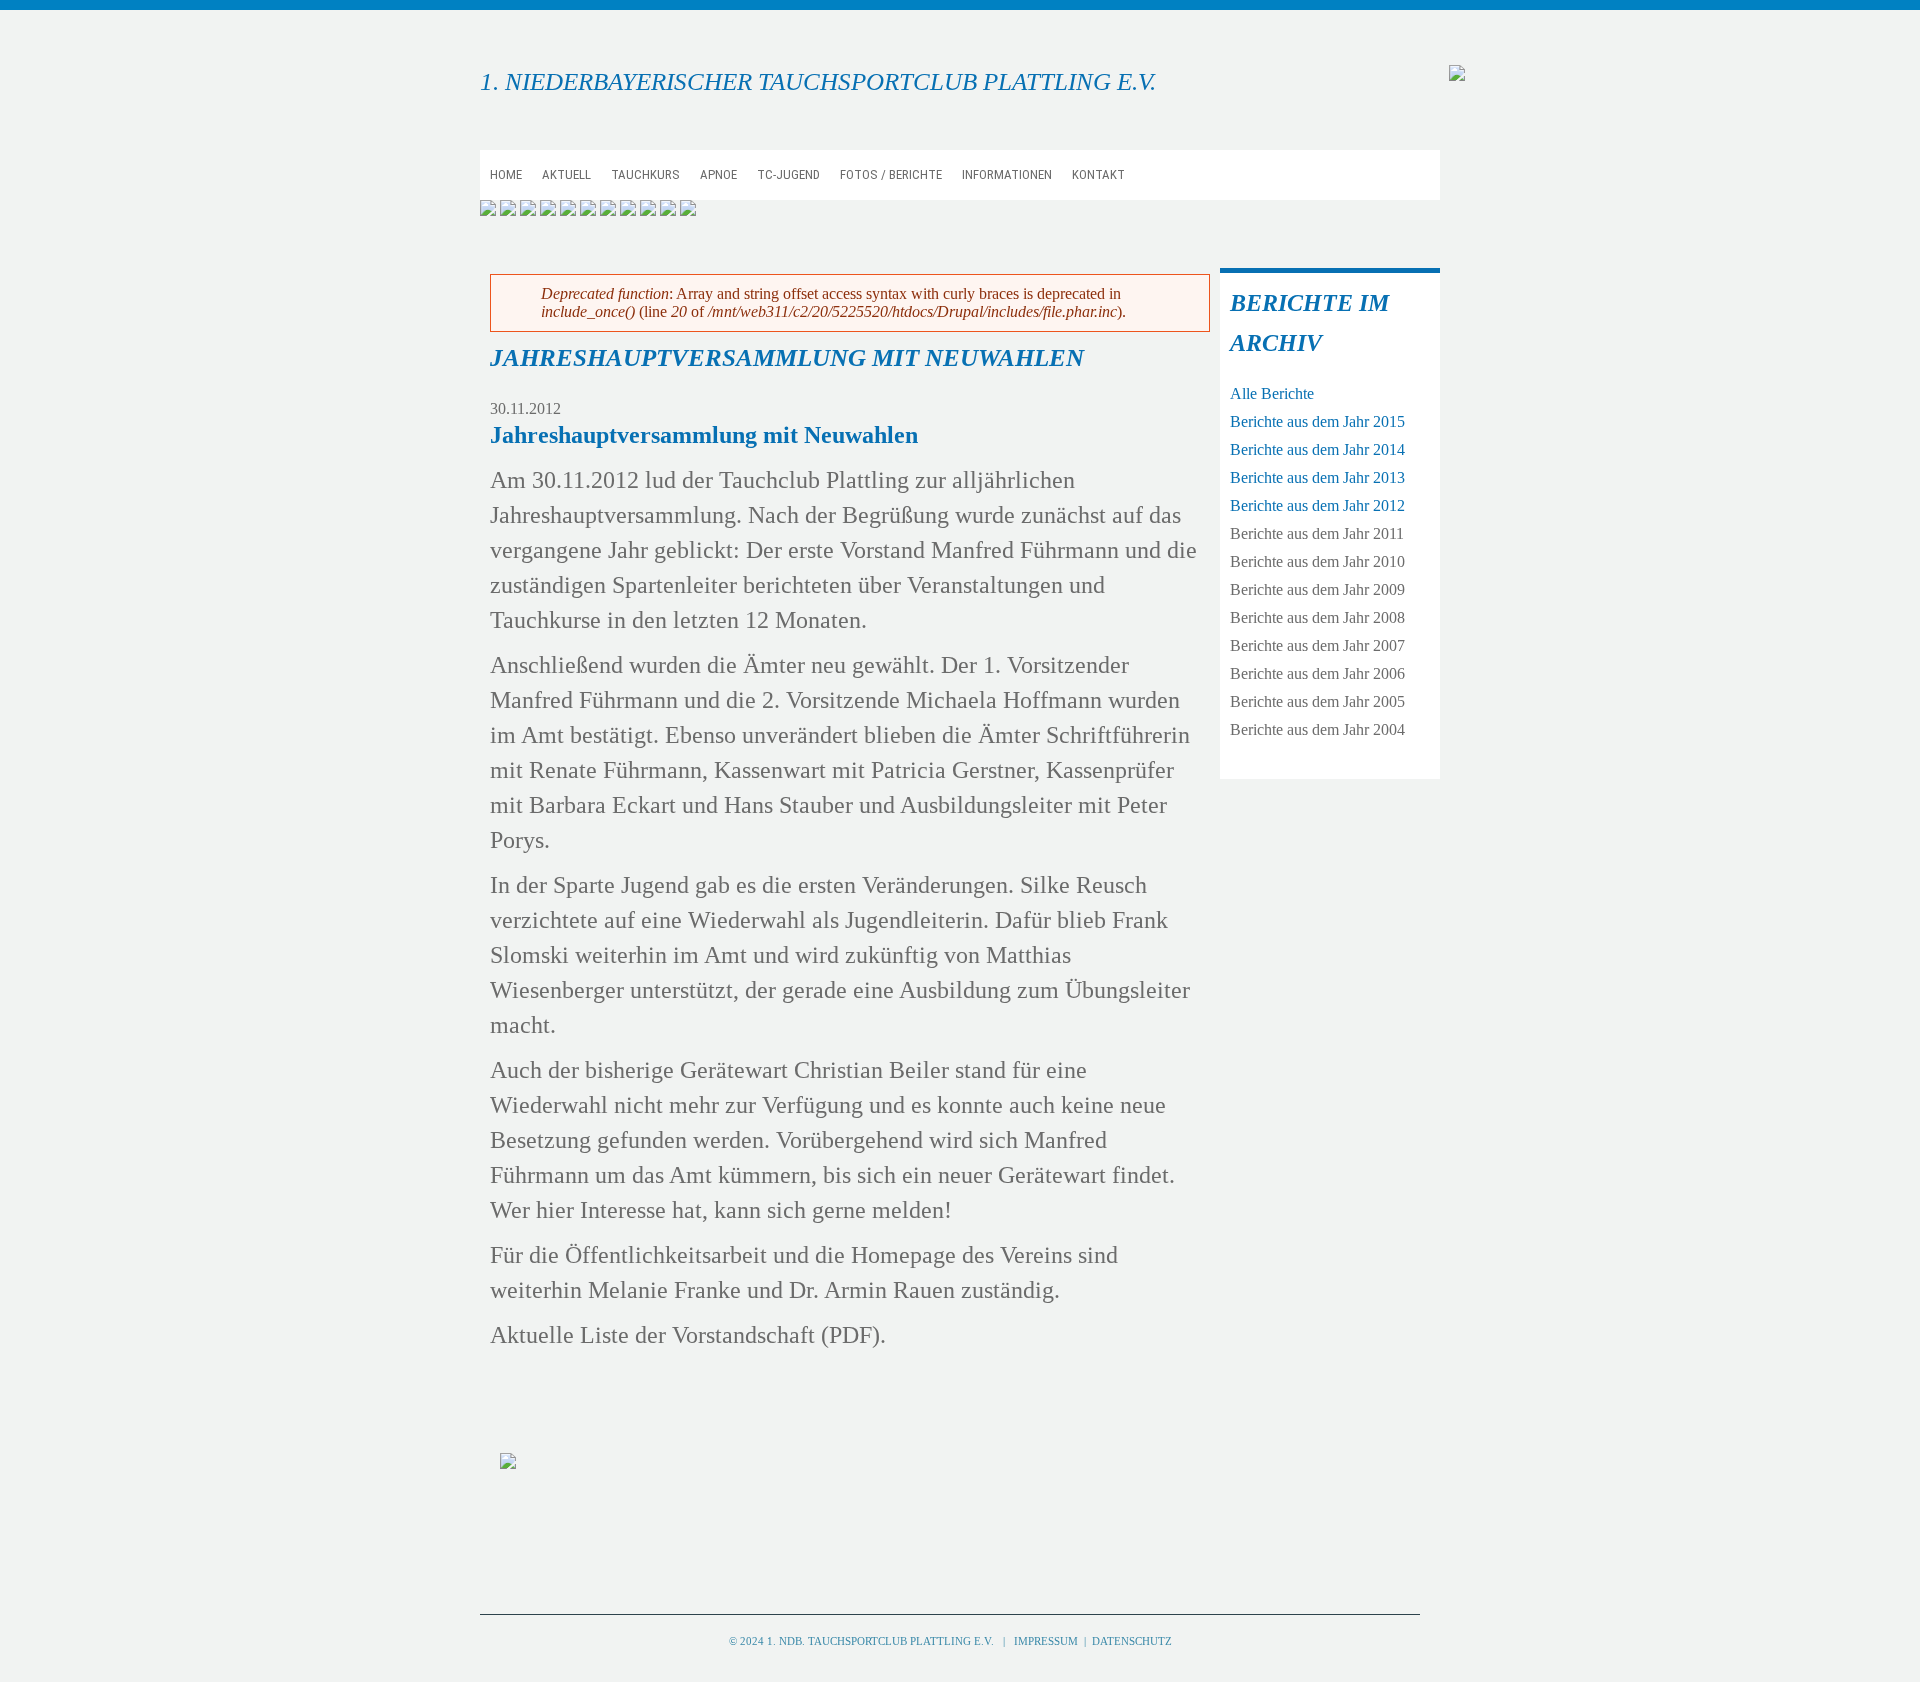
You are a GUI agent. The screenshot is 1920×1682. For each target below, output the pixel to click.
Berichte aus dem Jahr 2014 (1317, 449)
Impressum (1049, 1641)
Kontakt (1098, 174)
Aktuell (566, 174)
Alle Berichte (1272, 393)
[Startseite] (1457, 74)
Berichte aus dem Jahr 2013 (1317, 477)
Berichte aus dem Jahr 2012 (1317, 505)
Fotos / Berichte (891, 174)
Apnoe (718, 174)
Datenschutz (1132, 1641)
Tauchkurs (645, 174)
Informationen (1007, 174)
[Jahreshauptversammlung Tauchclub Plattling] (508, 1461)
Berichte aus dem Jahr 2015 (1317, 421)
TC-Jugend (788, 174)
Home (506, 174)
